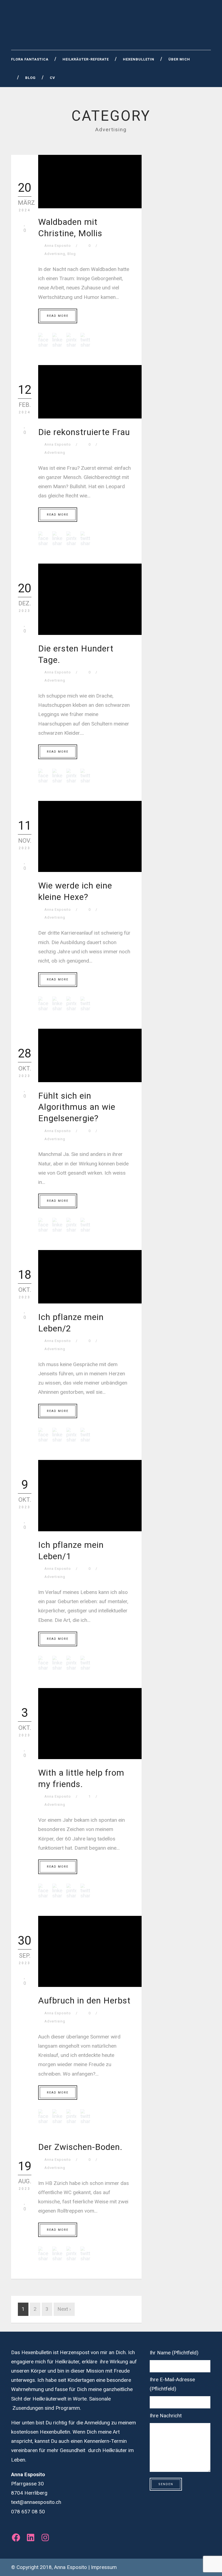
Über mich (179, 59)
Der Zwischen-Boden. (80, 2147)
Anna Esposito (58, 246)
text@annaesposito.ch (36, 2502)
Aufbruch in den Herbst (84, 2000)
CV (53, 78)
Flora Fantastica (30, 59)
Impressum (104, 2567)
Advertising (55, 254)
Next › (64, 2309)
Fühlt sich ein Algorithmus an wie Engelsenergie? (77, 1107)
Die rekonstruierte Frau (84, 432)
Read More (58, 316)
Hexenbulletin (139, 59)
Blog (30, 78)
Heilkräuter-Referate (86, 59)
